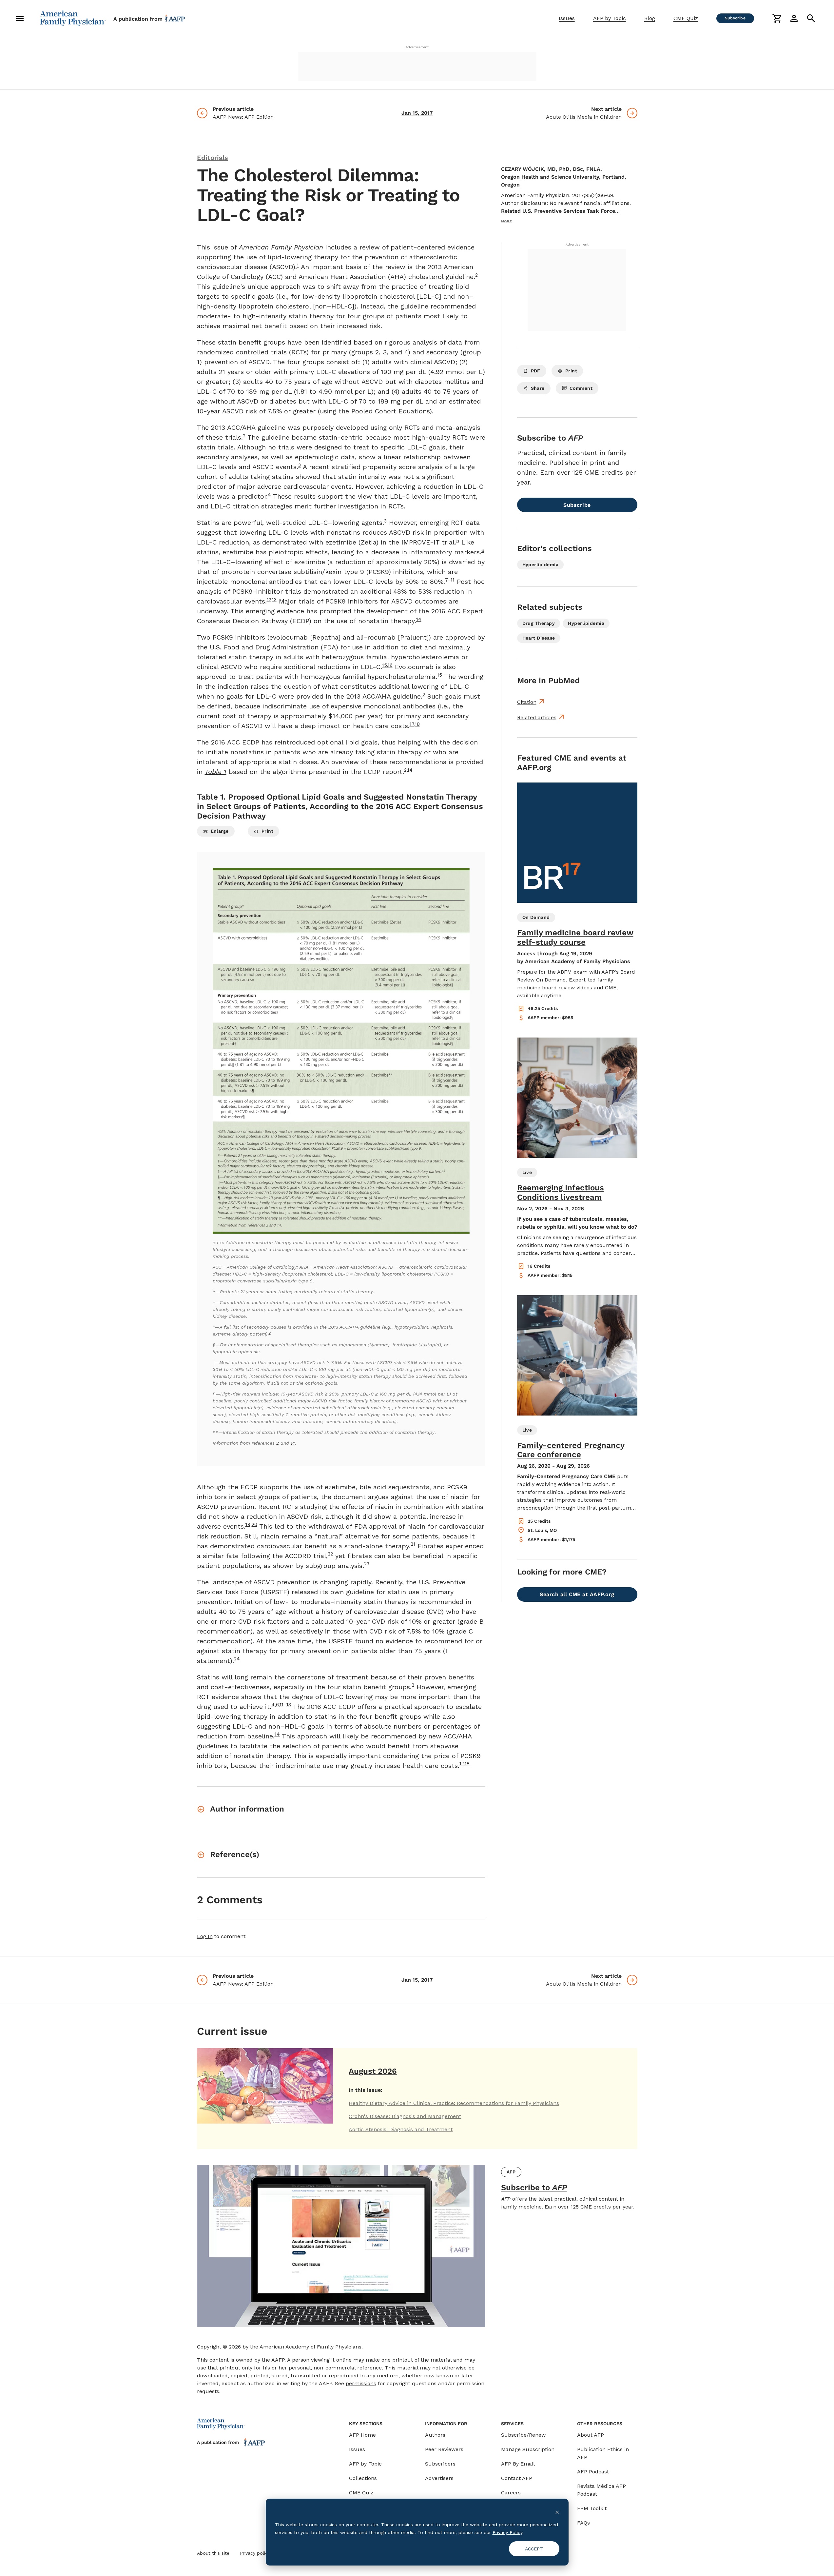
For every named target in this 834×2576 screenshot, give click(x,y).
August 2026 (373, 2071)
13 (274, 600)
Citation (527, 702)
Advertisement (417, 47)
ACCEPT (534, 2549)
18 (417, 724)
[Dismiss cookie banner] (557, 2512)
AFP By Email (518, 2464)
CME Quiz (686, 18)
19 (248, 1524)
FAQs (583, 2523)
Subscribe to (534, 2188)
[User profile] (794, 18)
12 (269, 600)
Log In (205, 1936)
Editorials (213, 158)
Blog (650, 18)
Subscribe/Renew (523, 2435)
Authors (435, 2435)
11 (453, 580)
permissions (361, 2383)
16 (390, 665)
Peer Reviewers (444, 2449)
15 (385, 665)
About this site (213, 2553)
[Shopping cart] (777, 18)
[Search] (811, 18)
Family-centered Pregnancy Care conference (571, 1450)
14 (410, 770)
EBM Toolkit (592, 2508)
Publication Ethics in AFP (603, 2453)
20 (254, 1524)
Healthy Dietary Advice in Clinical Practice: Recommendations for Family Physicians (454, 2103)
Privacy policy (255, 2553)
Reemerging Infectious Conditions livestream (561, 1192)
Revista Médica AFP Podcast (601, 2490)
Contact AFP (517, 2478)
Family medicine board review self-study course (575, 937)
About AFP (591, 2435)
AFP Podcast (593, 2472)
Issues (567, 18)
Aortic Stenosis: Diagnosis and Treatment (401, 2129)
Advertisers (439, 2478)
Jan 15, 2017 (417, 113)
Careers (511, 2493)
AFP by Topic (610, 18)
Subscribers (440, 2464)
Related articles (537, 717)
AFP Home (362, 2435)
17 (412, 724)
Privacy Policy (507, 2532)
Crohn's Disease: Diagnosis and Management (405, 2116)
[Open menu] (20, 18)
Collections (363, 2478)
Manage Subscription (528, 2449)
